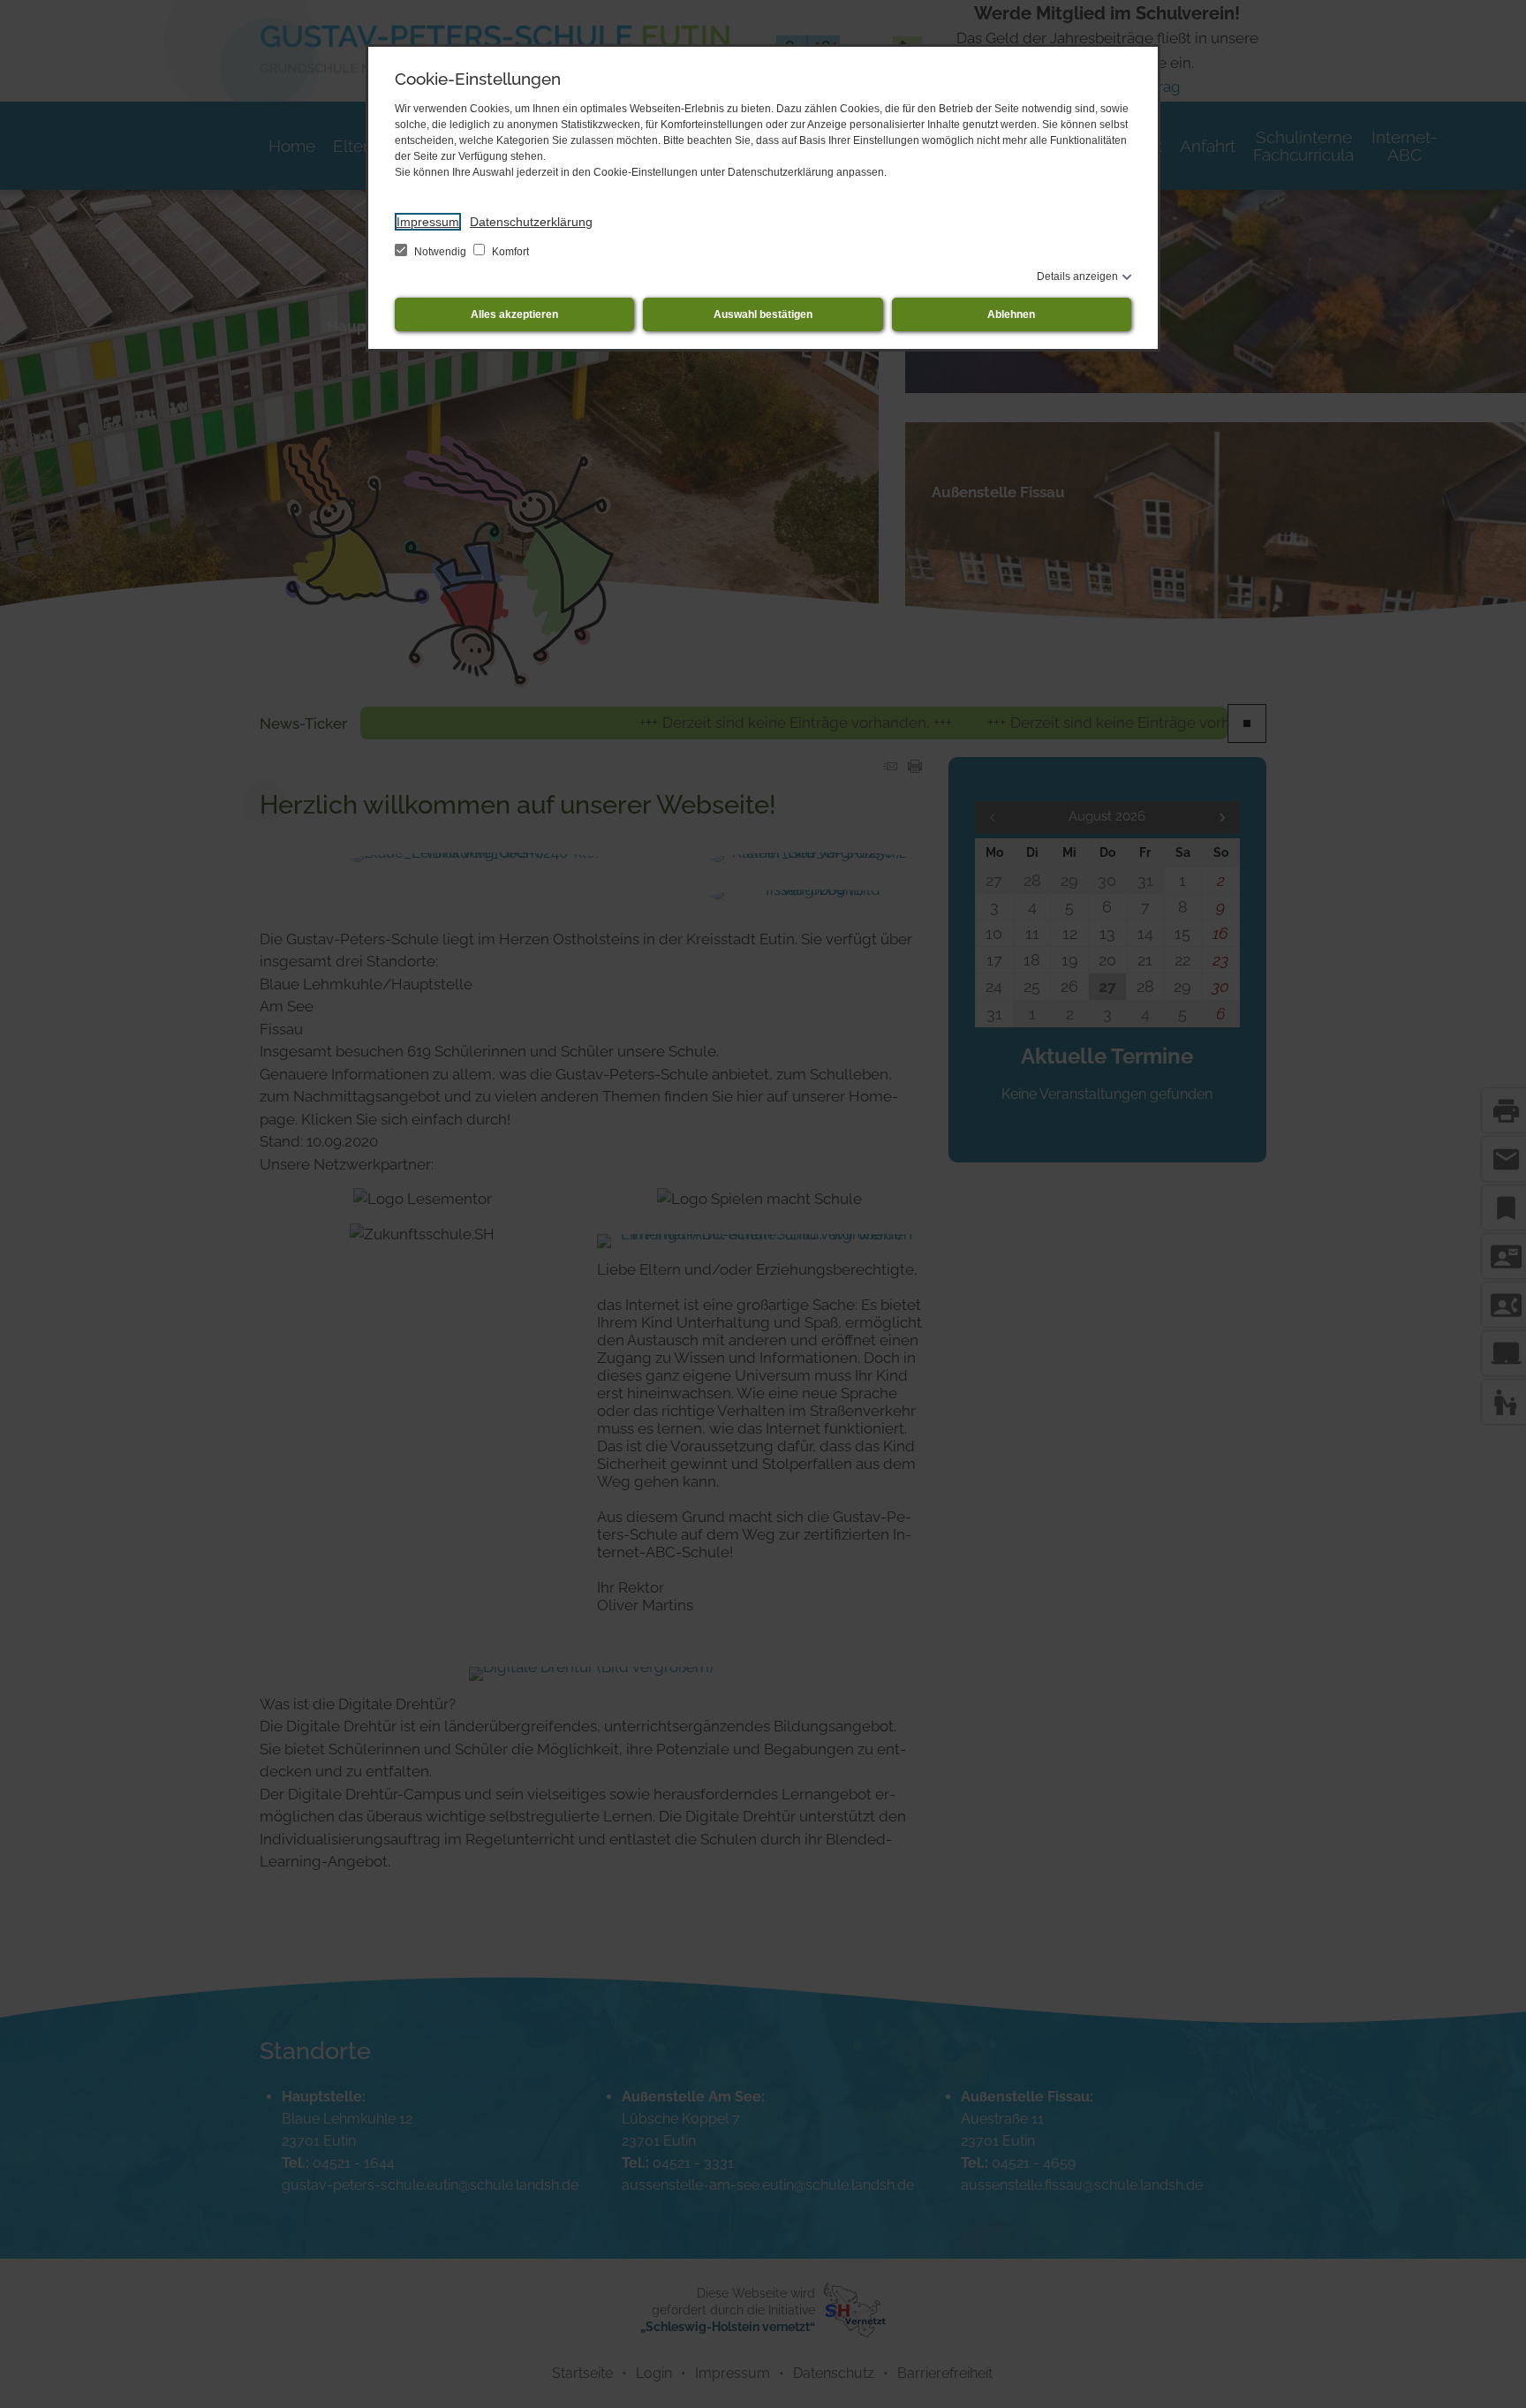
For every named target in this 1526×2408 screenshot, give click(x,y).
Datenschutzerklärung (531, 222)
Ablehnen (1011, 314)
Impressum (428, 222)
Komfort (509, 252)
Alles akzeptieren (514, 314)
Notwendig (440, 252)
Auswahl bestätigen (763, 314)
